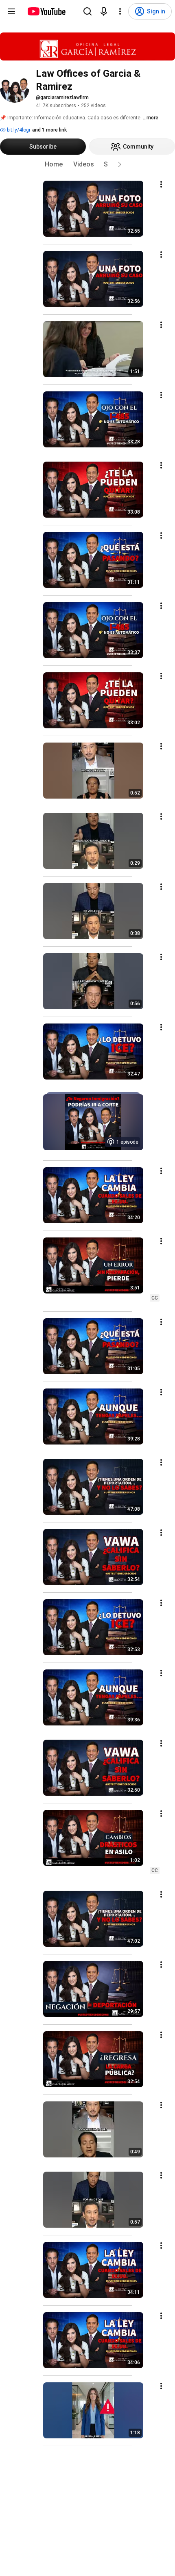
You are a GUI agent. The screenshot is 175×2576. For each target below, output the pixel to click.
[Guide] (11, 11)
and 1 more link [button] (49, 130)
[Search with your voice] (104, 11)
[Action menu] (161, 184)
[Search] (87, 11)
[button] (120, 164)
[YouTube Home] (46, 11)
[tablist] (87, 164)
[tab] (54, 164)
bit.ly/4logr (18, 130)
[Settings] (120, 11)
